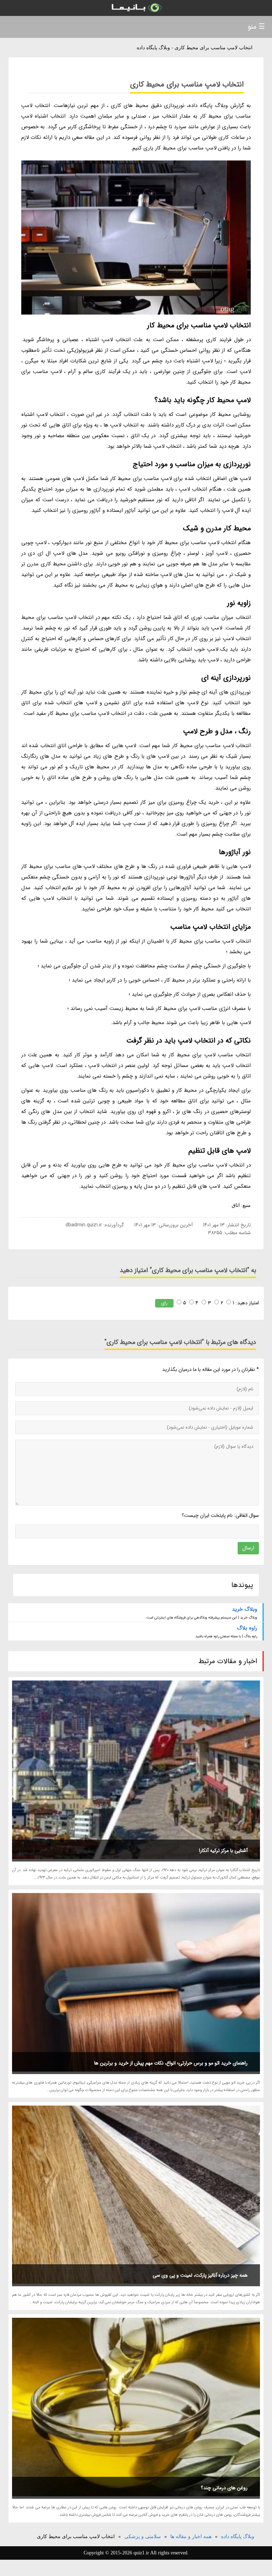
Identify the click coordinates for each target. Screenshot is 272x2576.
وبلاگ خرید (245, 1609)
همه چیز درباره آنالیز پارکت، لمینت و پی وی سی (200, 2275)
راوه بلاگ (247, 1628)
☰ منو (256, 27)
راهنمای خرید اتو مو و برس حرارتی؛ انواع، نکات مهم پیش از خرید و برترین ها (171, 2063)
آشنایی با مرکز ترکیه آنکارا (223, 1851)
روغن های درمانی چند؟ (224, 2488)
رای (164, 1303)
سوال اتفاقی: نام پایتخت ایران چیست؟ (220, 1515)
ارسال (248, 1548)
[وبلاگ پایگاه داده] (136, 8)
